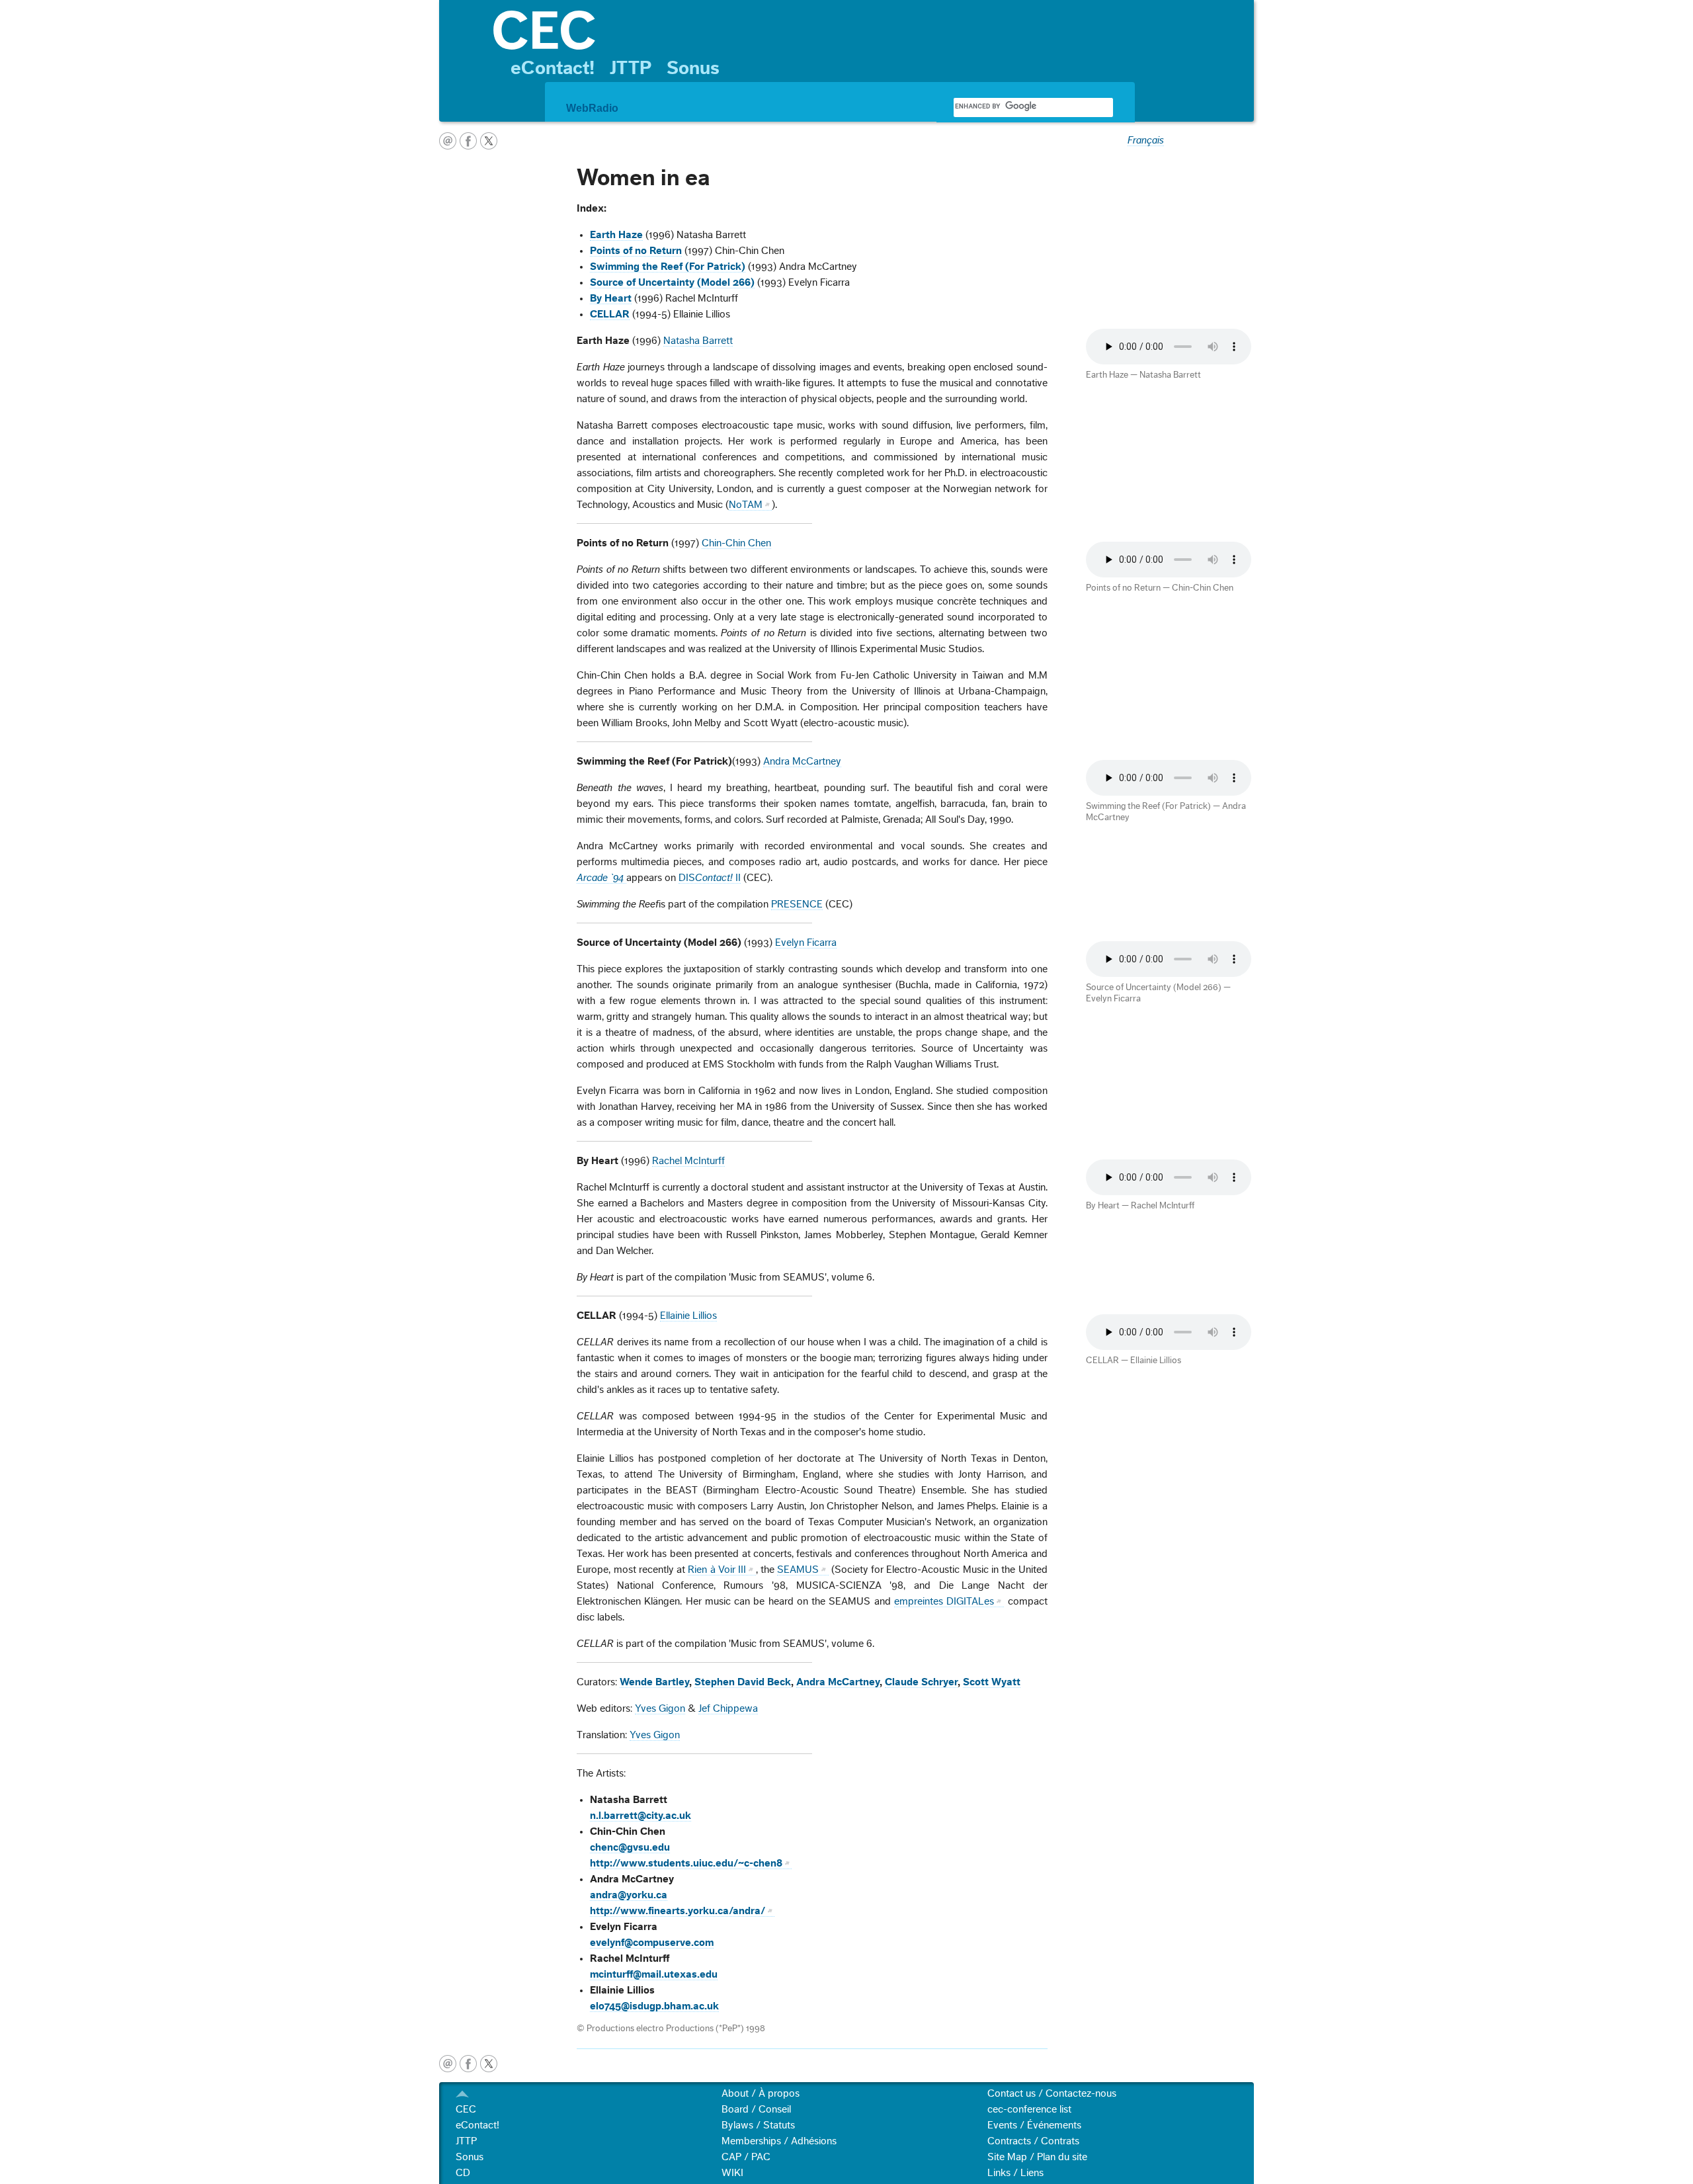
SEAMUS (798, 1570)
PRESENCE (797, 904)
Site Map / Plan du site (1037, 2157)
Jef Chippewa (728, 1708)
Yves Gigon (660, 1708)
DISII (710, 878)
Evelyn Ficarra (806, 943)
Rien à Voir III (717, 1570)
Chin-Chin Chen (736, 543)
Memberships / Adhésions (779, 2141)
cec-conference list (1029, 2109)
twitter (489, 141)
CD (463, 2173)
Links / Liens (1015, 2173)
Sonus (693, 68)
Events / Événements (1034, 2125)
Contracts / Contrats (1033, 2141)
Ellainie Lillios (688, 1316)
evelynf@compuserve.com (652, 1943)
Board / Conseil (756, 2109)
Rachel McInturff (688, 1161)
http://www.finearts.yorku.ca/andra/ (678, 1911)
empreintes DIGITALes (944, 1601)
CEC (466, 2109)
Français (1146, 140)
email (448, 141)
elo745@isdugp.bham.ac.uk (654, 2006)
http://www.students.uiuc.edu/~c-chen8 (686, 1863)
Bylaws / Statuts (758, 2125)
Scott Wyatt (992, 1682)
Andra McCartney (802, 761)
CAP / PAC (746, 2157)
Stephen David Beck (743, 1682)
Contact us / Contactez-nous (1052, 2093)
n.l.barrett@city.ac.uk (640, 1816)
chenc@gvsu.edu (630, 1847)
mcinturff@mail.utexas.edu (654, 1974)
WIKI (732, 2173)
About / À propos (761, 2093)
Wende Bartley (654, 1682)
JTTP (631, 68)
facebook (468, 141)
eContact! (553, 68)
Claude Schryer (921, 1682)
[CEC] (867, 30)
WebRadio (592, 108)
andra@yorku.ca (629, 1895)
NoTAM (746, 505)
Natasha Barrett (698, 341)
